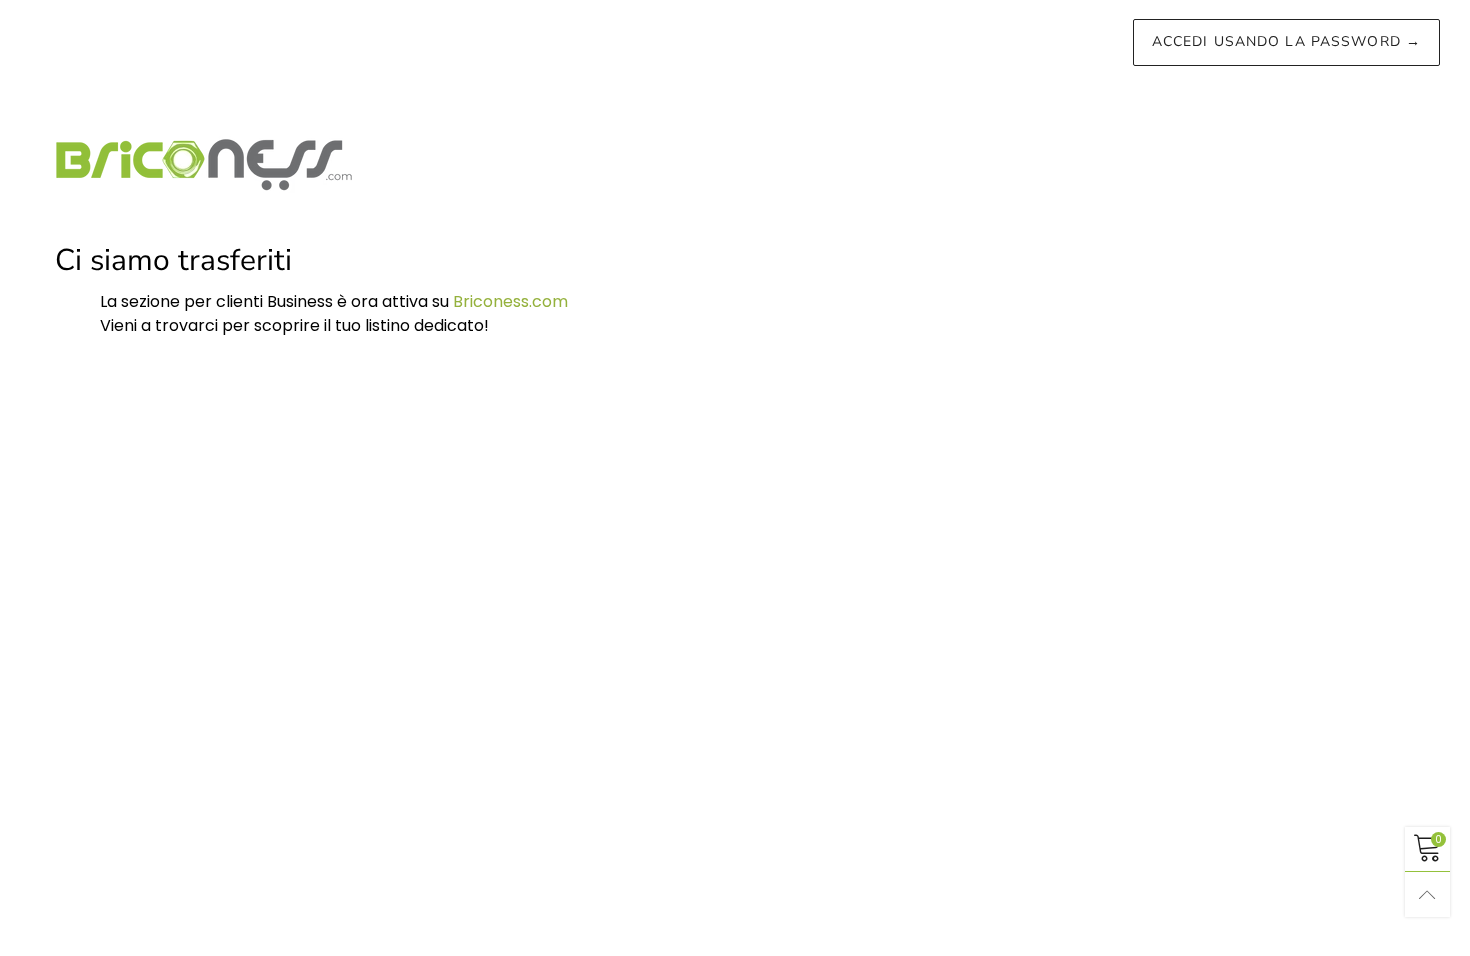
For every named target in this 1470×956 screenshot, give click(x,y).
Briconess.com (510, 301)
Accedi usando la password (1286, 41)
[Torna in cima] (1427, 894)
